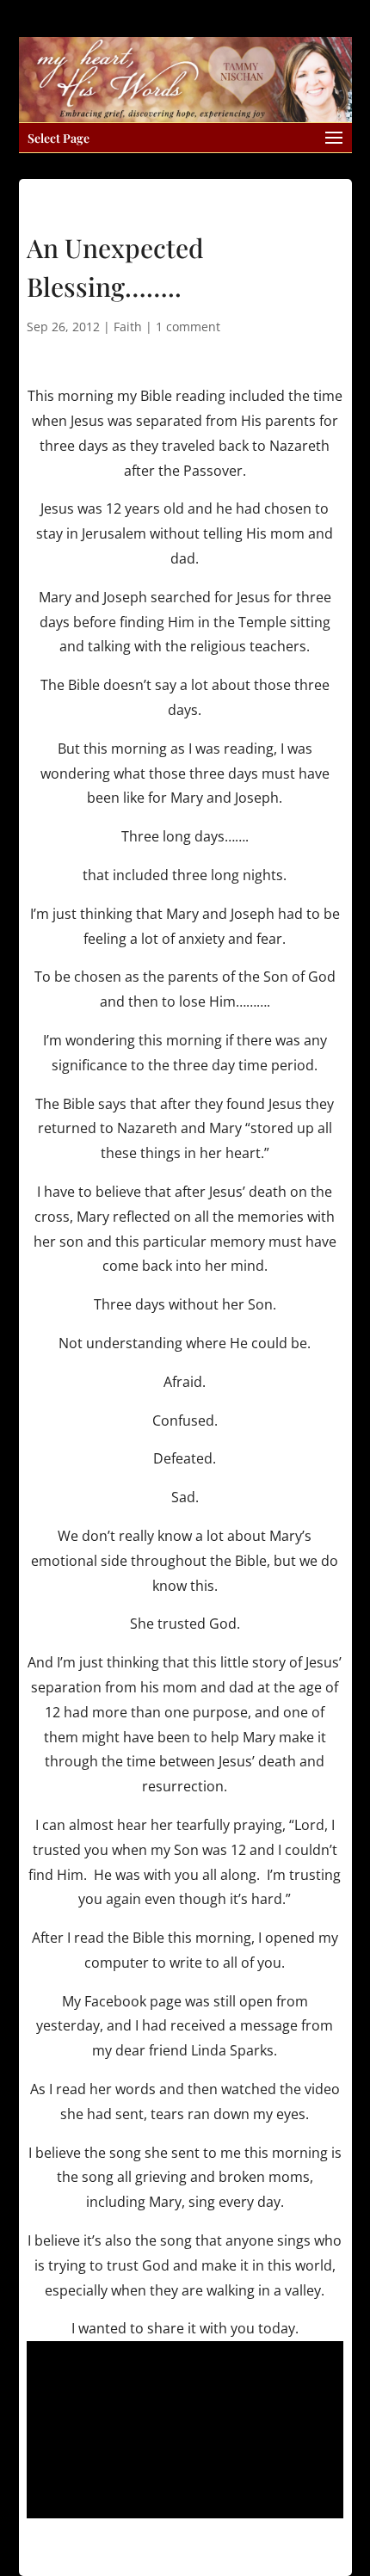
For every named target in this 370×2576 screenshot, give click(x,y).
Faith (128, 327)
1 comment (188, 327)
